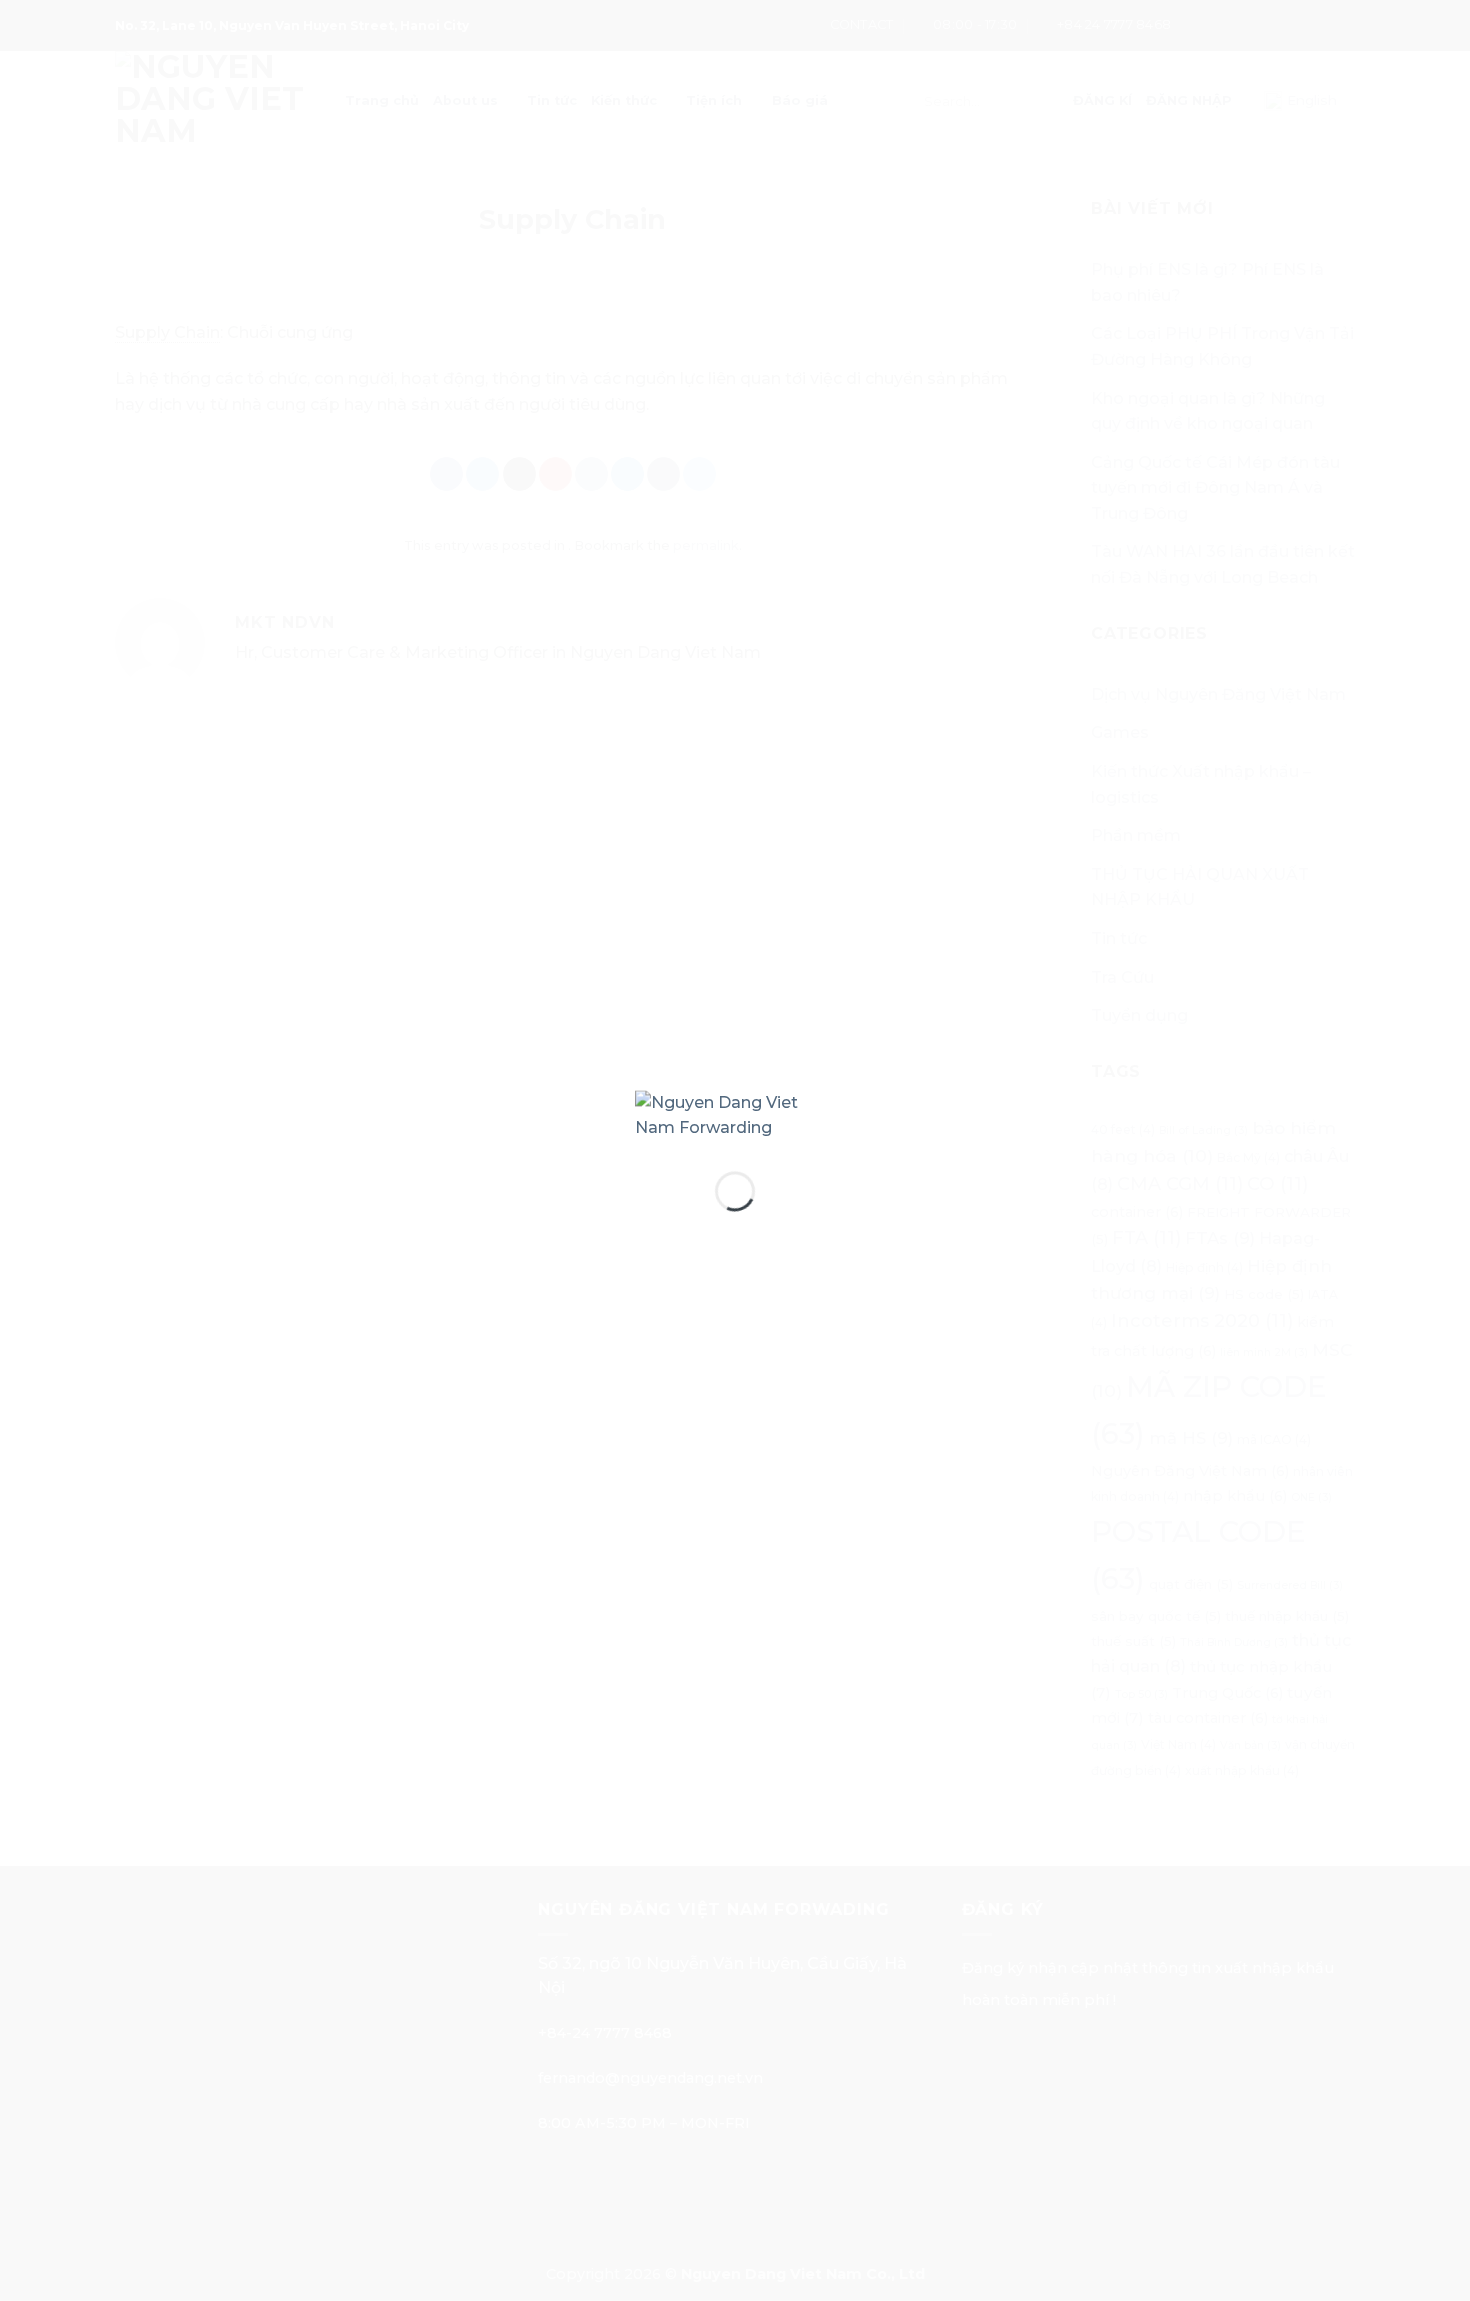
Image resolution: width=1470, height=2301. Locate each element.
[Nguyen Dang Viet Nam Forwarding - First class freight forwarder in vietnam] (735, 1114)
